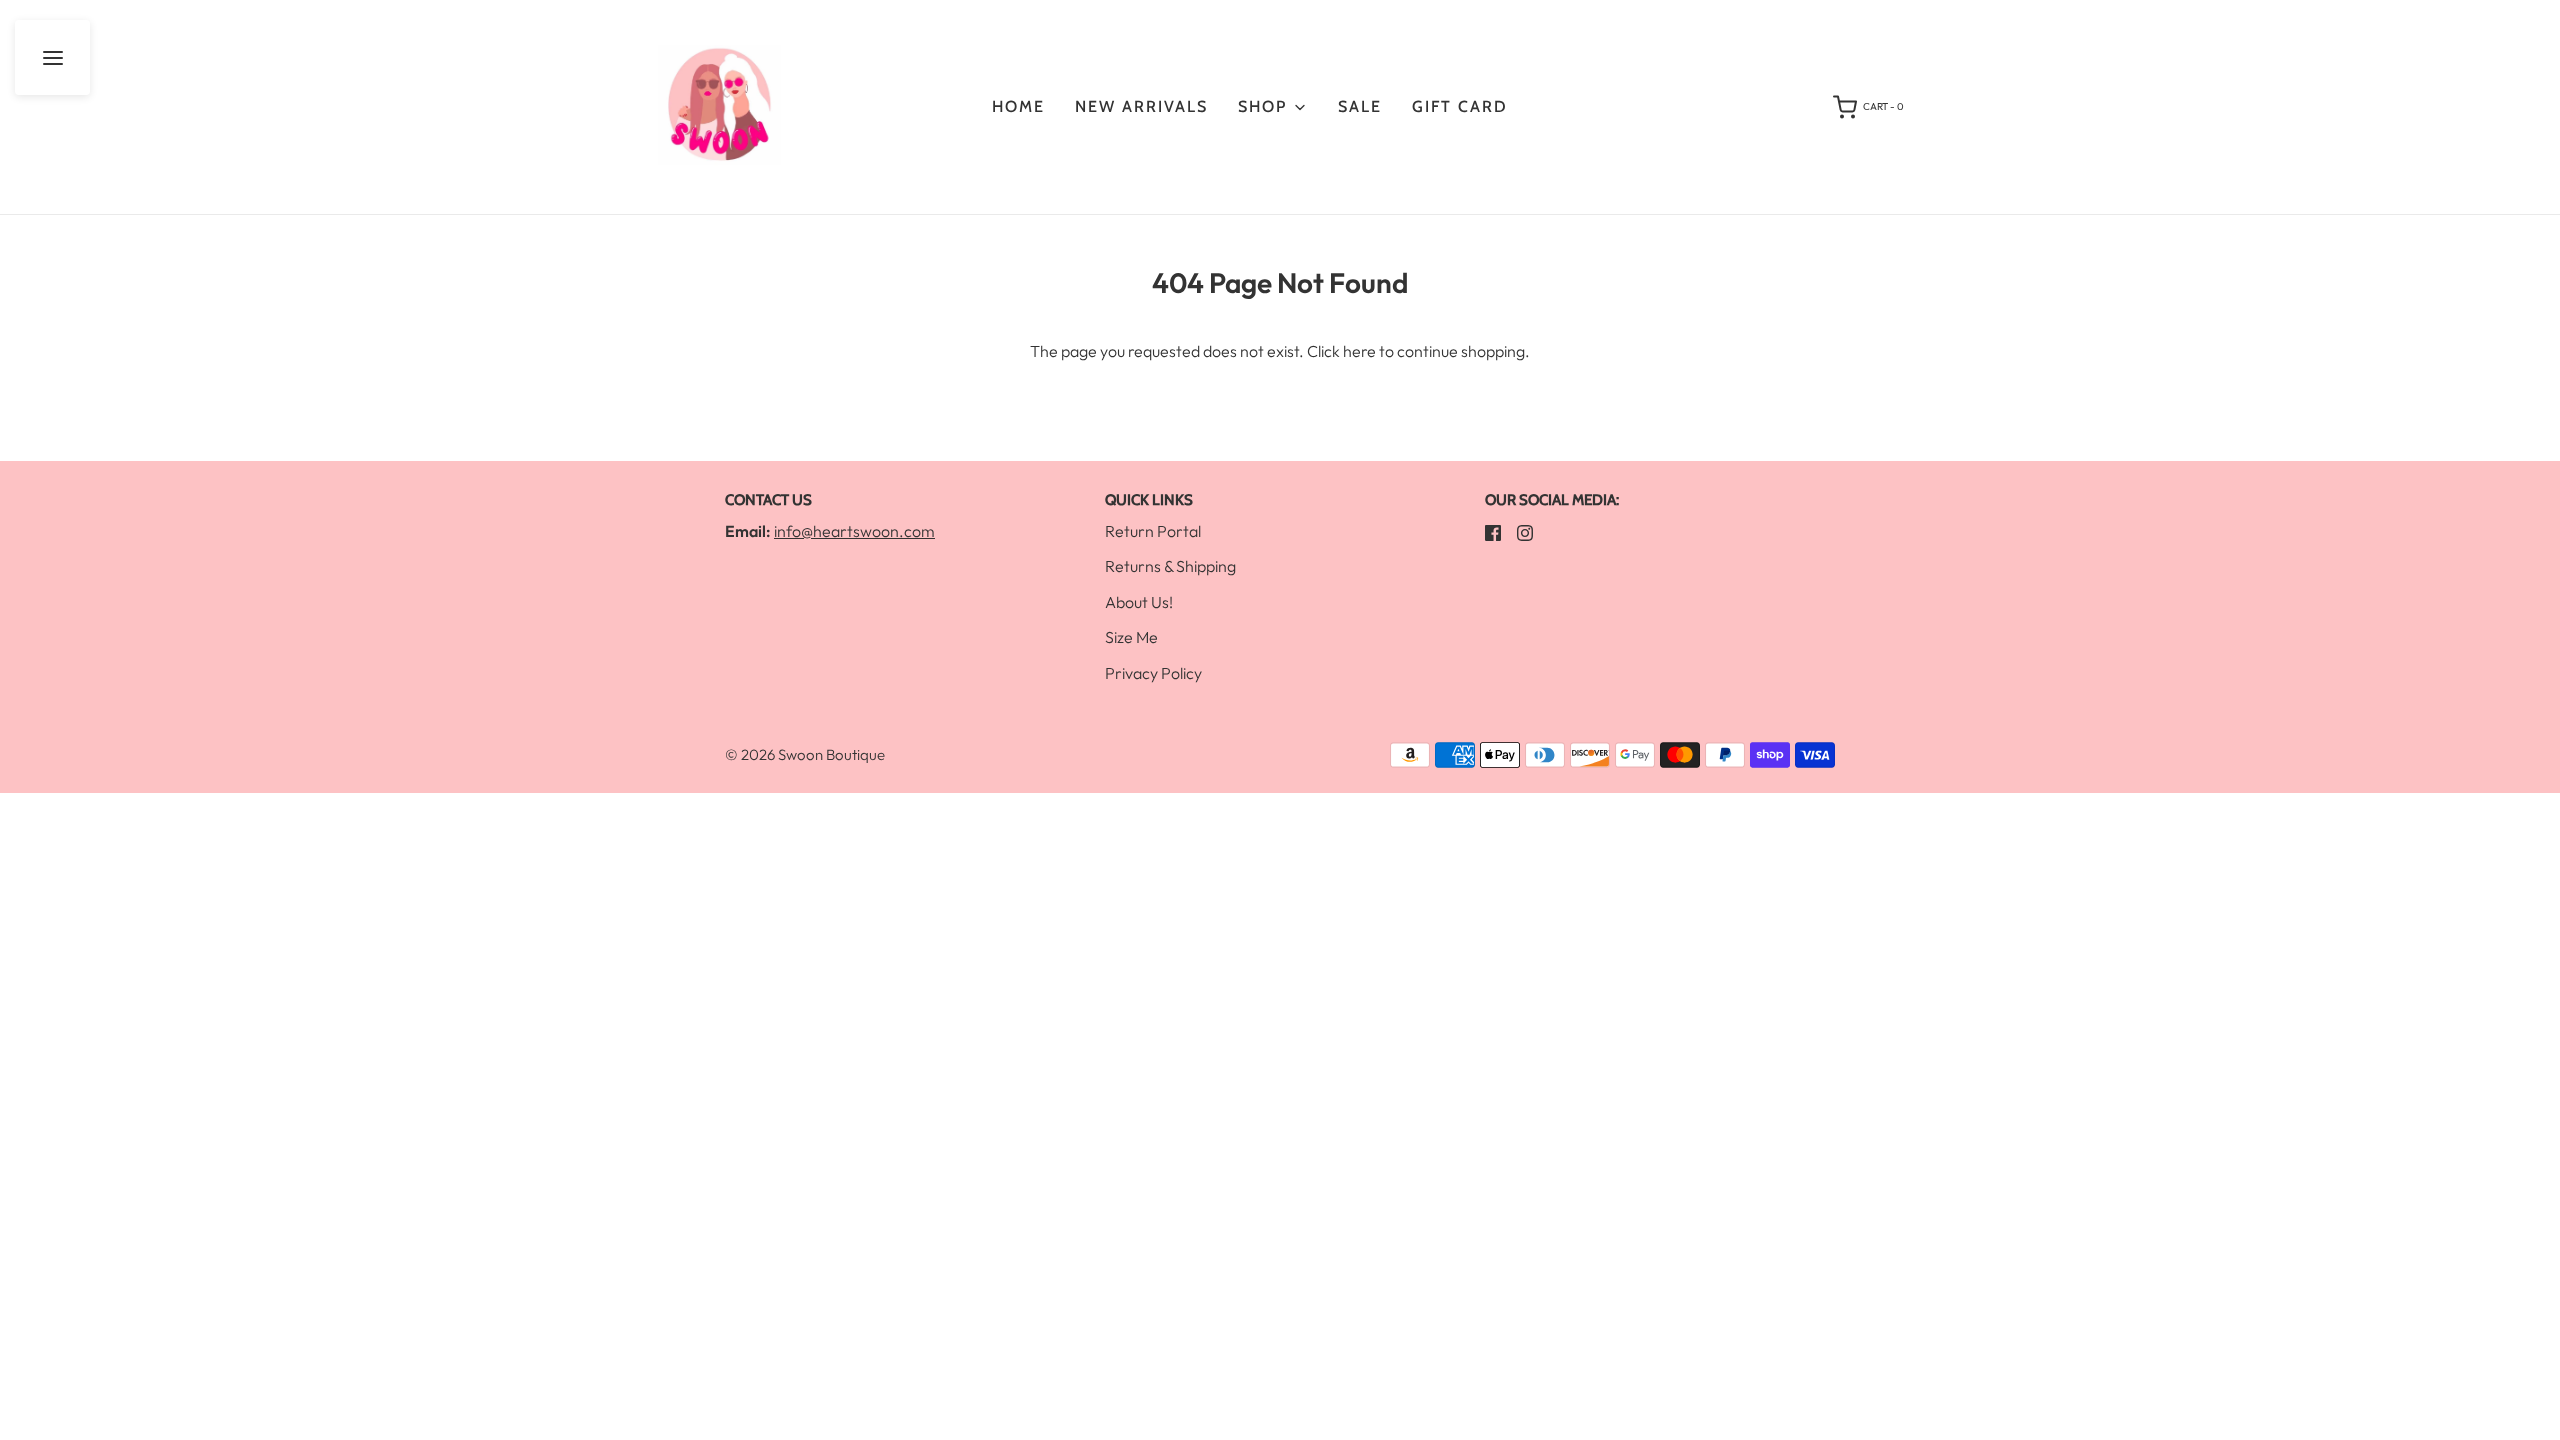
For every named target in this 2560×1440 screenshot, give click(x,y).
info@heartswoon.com (854, 531)
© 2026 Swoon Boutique (805, 754)
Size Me (1131, 637)
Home (1018, 106)
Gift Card (1460, 106)
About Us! (1139, 602)
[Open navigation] (52, 57)
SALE (1360, 106)
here (1359, 351)
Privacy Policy (1153, 673)
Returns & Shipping (1170, 566)
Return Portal (1153, 531)
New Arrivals (1141, 106)
